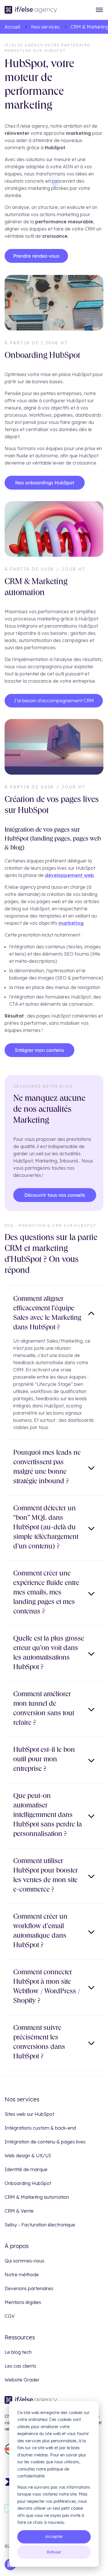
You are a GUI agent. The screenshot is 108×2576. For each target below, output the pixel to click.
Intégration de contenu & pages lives (45, 2142)
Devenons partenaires (29, 2288)
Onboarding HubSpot (28, 2183)
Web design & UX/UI (28, 2156)
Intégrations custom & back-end (40, 2128)
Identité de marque (26, 2169)
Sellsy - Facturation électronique (40, 2225)
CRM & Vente (19, 2211)
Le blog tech (18, 2352)
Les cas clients (20, 2366)
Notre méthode (22, 2275)
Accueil (12, 27)
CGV (10, 2316)
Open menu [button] (99, 10)
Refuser (54, 2552)
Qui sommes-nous (24, 2261)
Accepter (54, 2537)
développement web (69, 875)
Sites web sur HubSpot (29, 2114)
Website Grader (22, 2380)
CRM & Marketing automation (37, 2197)
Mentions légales (23, 2302)
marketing (71, 923)
